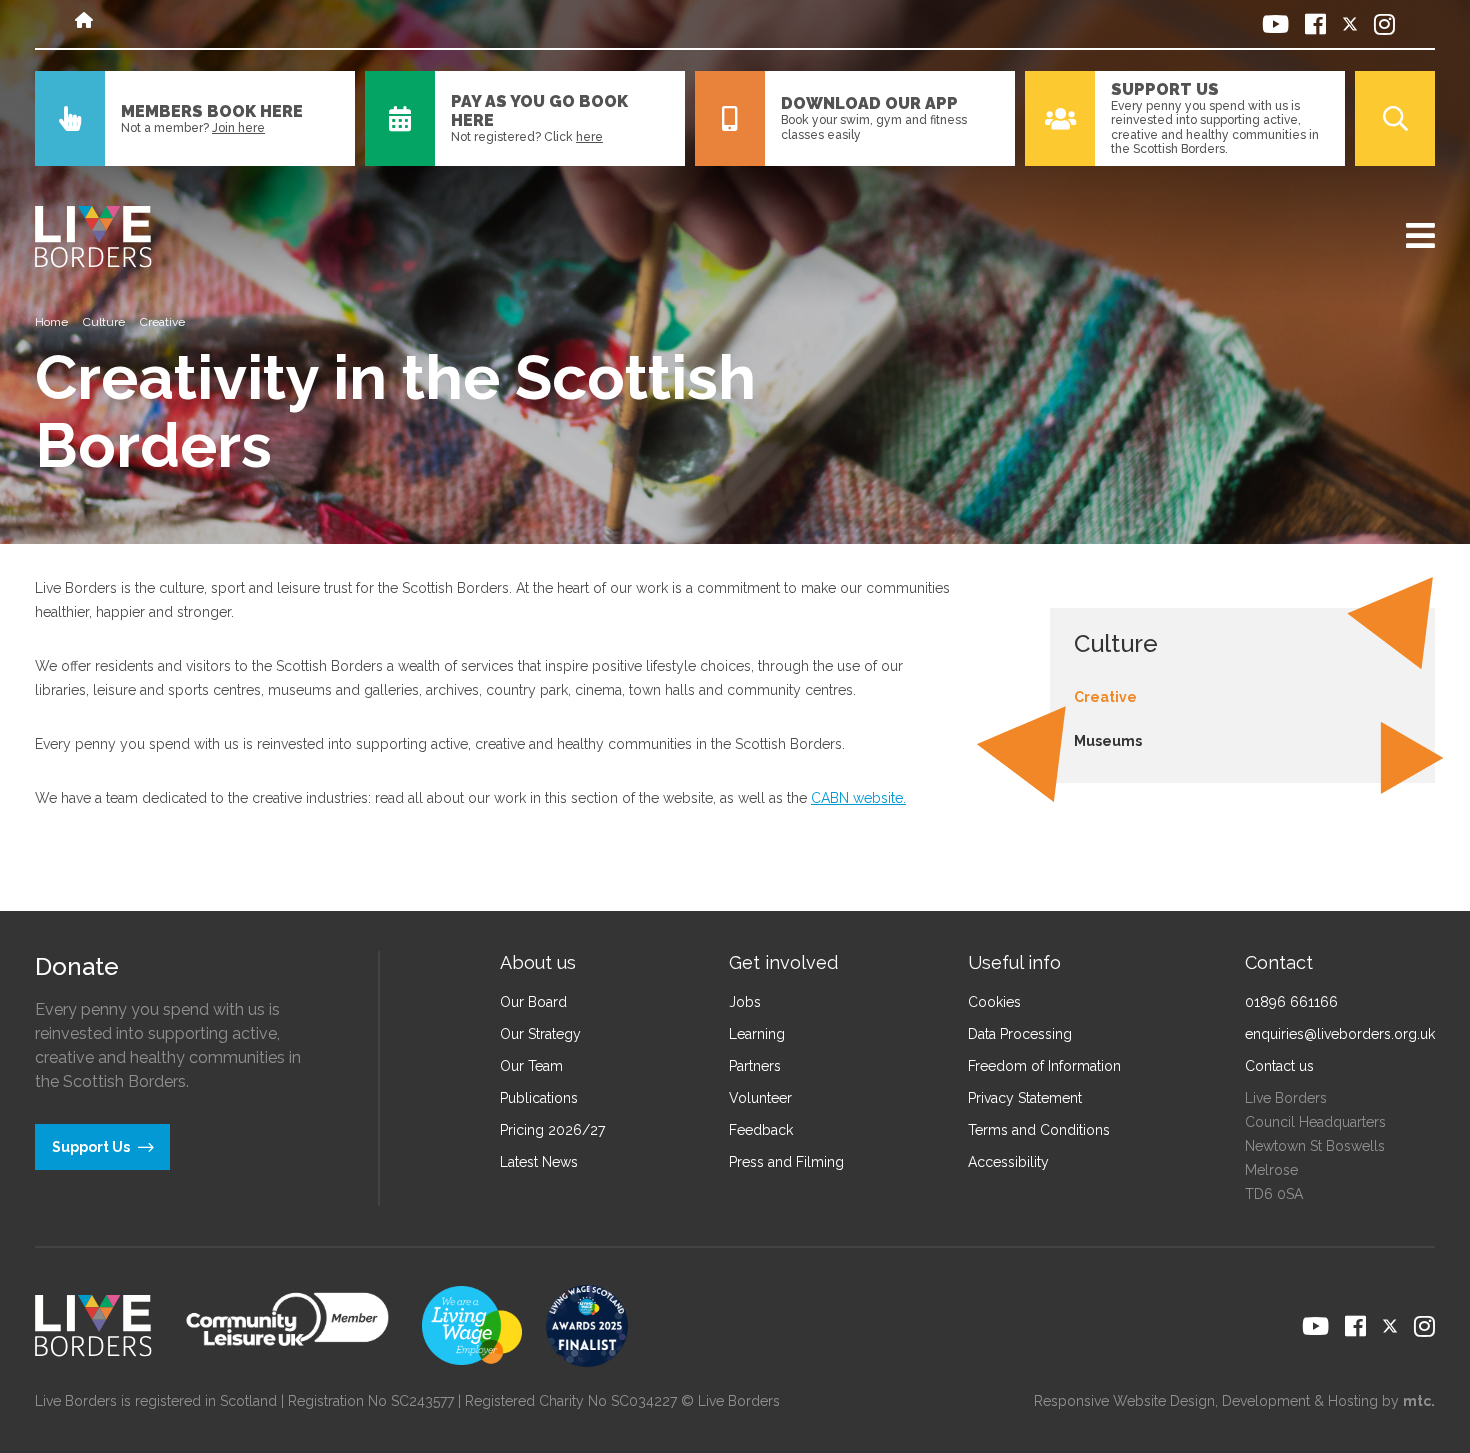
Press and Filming (786, 1162)
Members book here (212, 111)
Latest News (539, 1162)
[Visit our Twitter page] (1350, 24)
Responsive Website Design (1124, 1401)
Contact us (1279, 1066)
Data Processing (1020, 1034)
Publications (539, 1098)
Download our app (869, 103)
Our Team (531, 1066)
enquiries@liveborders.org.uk (1340, 1034)
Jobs (745, 1002)
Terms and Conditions (1039, 1130)
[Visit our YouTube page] (1275, 24)
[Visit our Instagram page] (1384, 24)
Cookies (994, 1002)
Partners (755, 1066)
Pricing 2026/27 (552, 1130)
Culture (104, 322)
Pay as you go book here (539, 111)
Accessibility (1008, 1162)
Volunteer (760, 1098)
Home (51, 322)
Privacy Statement (1025, 1098)
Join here (238, 128)
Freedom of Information (1044, 1066)
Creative (1105, 697)
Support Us (1165, 89)
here (589, 137)
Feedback (761, 1130)
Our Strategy (540, 1034)
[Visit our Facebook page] (1315, 24)
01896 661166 (1291, 1002)
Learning (757, 1034)
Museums (1108, 741)
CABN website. (858, 798)
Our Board (533, 1002)
